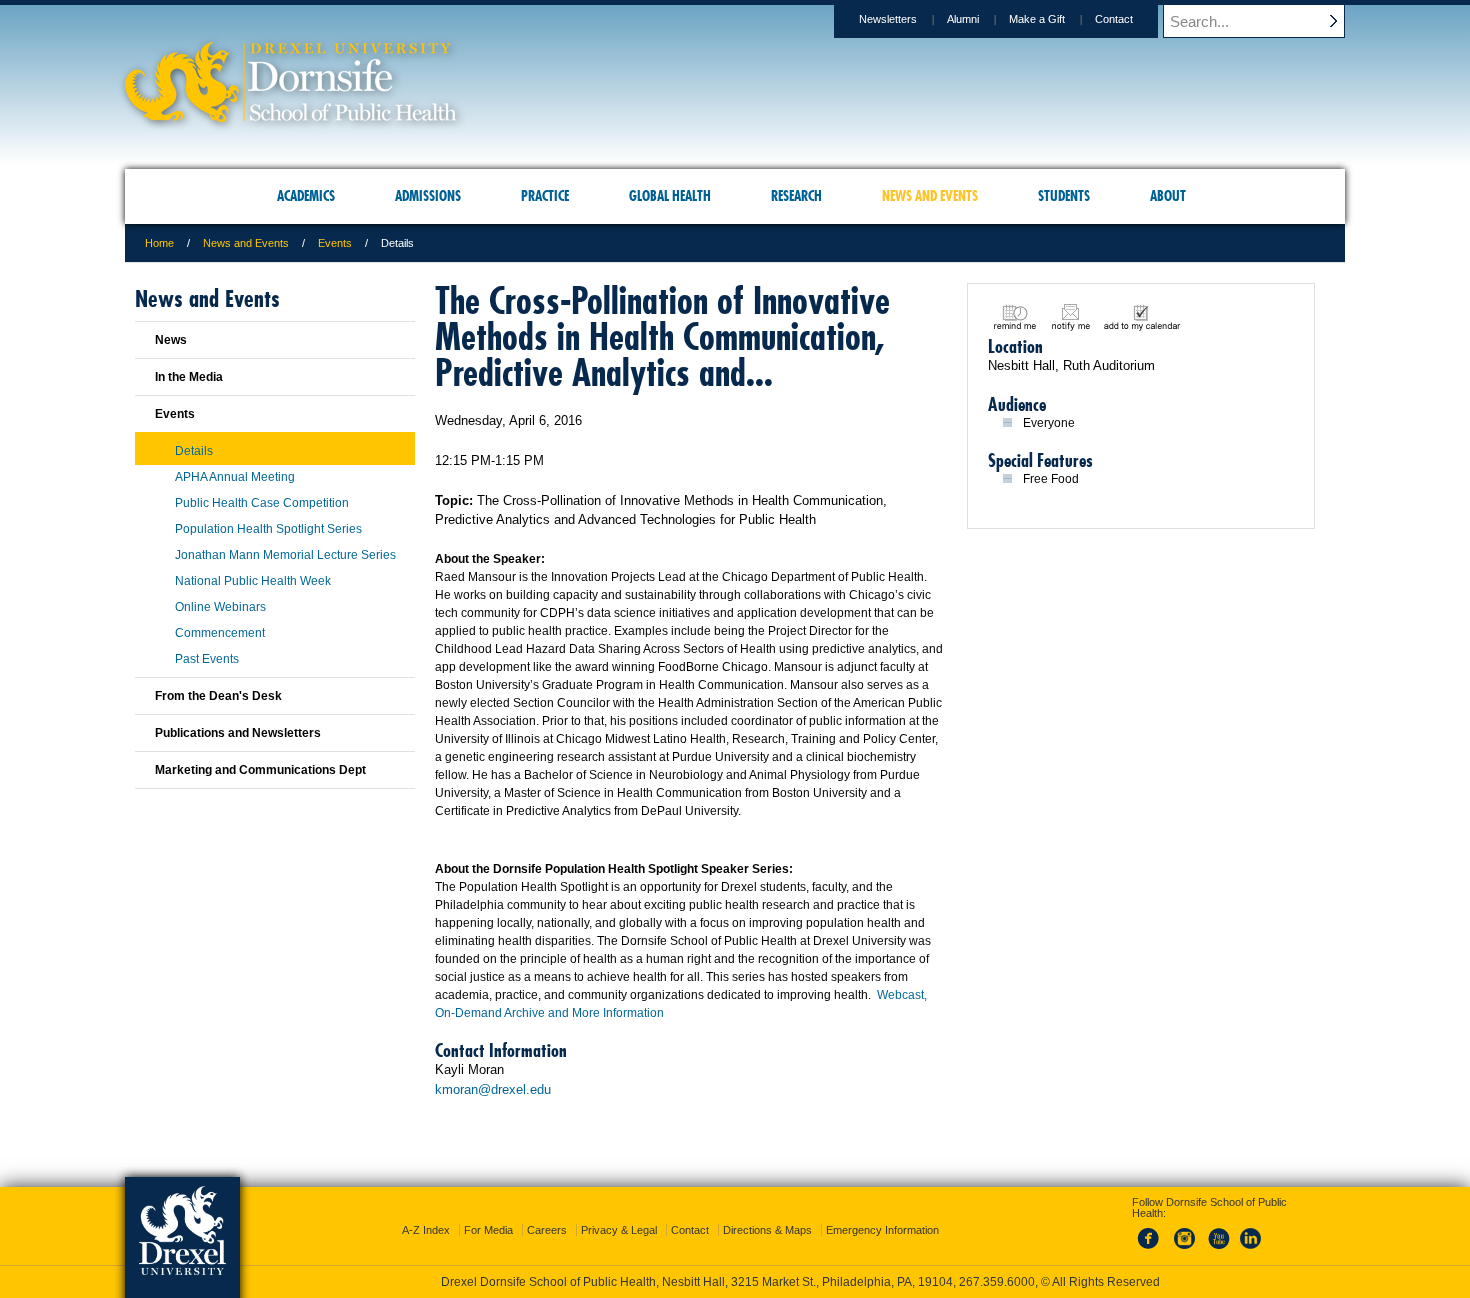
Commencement (220, 633)
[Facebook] (1152, 1250)
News (171, 340)
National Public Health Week (253, 581)
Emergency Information (882, 1230)
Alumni (963, 19)
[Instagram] (1185, 1250)
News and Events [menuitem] (930, 196)
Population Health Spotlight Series (268, 529)
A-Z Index (426, 1230)
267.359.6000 (997, 1282)
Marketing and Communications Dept (260, 770)
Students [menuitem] (1064, 196)
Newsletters (888, 19)
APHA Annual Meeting (235, 477)
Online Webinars (220, 607)
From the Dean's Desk (218, 696)
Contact (1114, 19)
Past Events (207, 659)
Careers (547, 1230)
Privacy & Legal (619, 1230)
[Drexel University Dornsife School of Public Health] (291, 115)
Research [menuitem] (796, 196)
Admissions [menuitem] (428, 196)
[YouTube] (1218, 1250)
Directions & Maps (767, 1230)
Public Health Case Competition (262, 503)
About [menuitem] (1168, 196)
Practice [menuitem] (545, 196)
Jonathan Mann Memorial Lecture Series (285, 555)
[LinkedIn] (1251, 1250)
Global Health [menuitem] (670, 196)
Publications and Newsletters (238, 733)
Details (194, 451)
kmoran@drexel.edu (493, 1089)
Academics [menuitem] (306, 196)
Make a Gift (1037, 19)
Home (159, 243)
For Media (488, 1230)
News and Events (246, 243)
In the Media (189, 377)
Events (335, 243)
